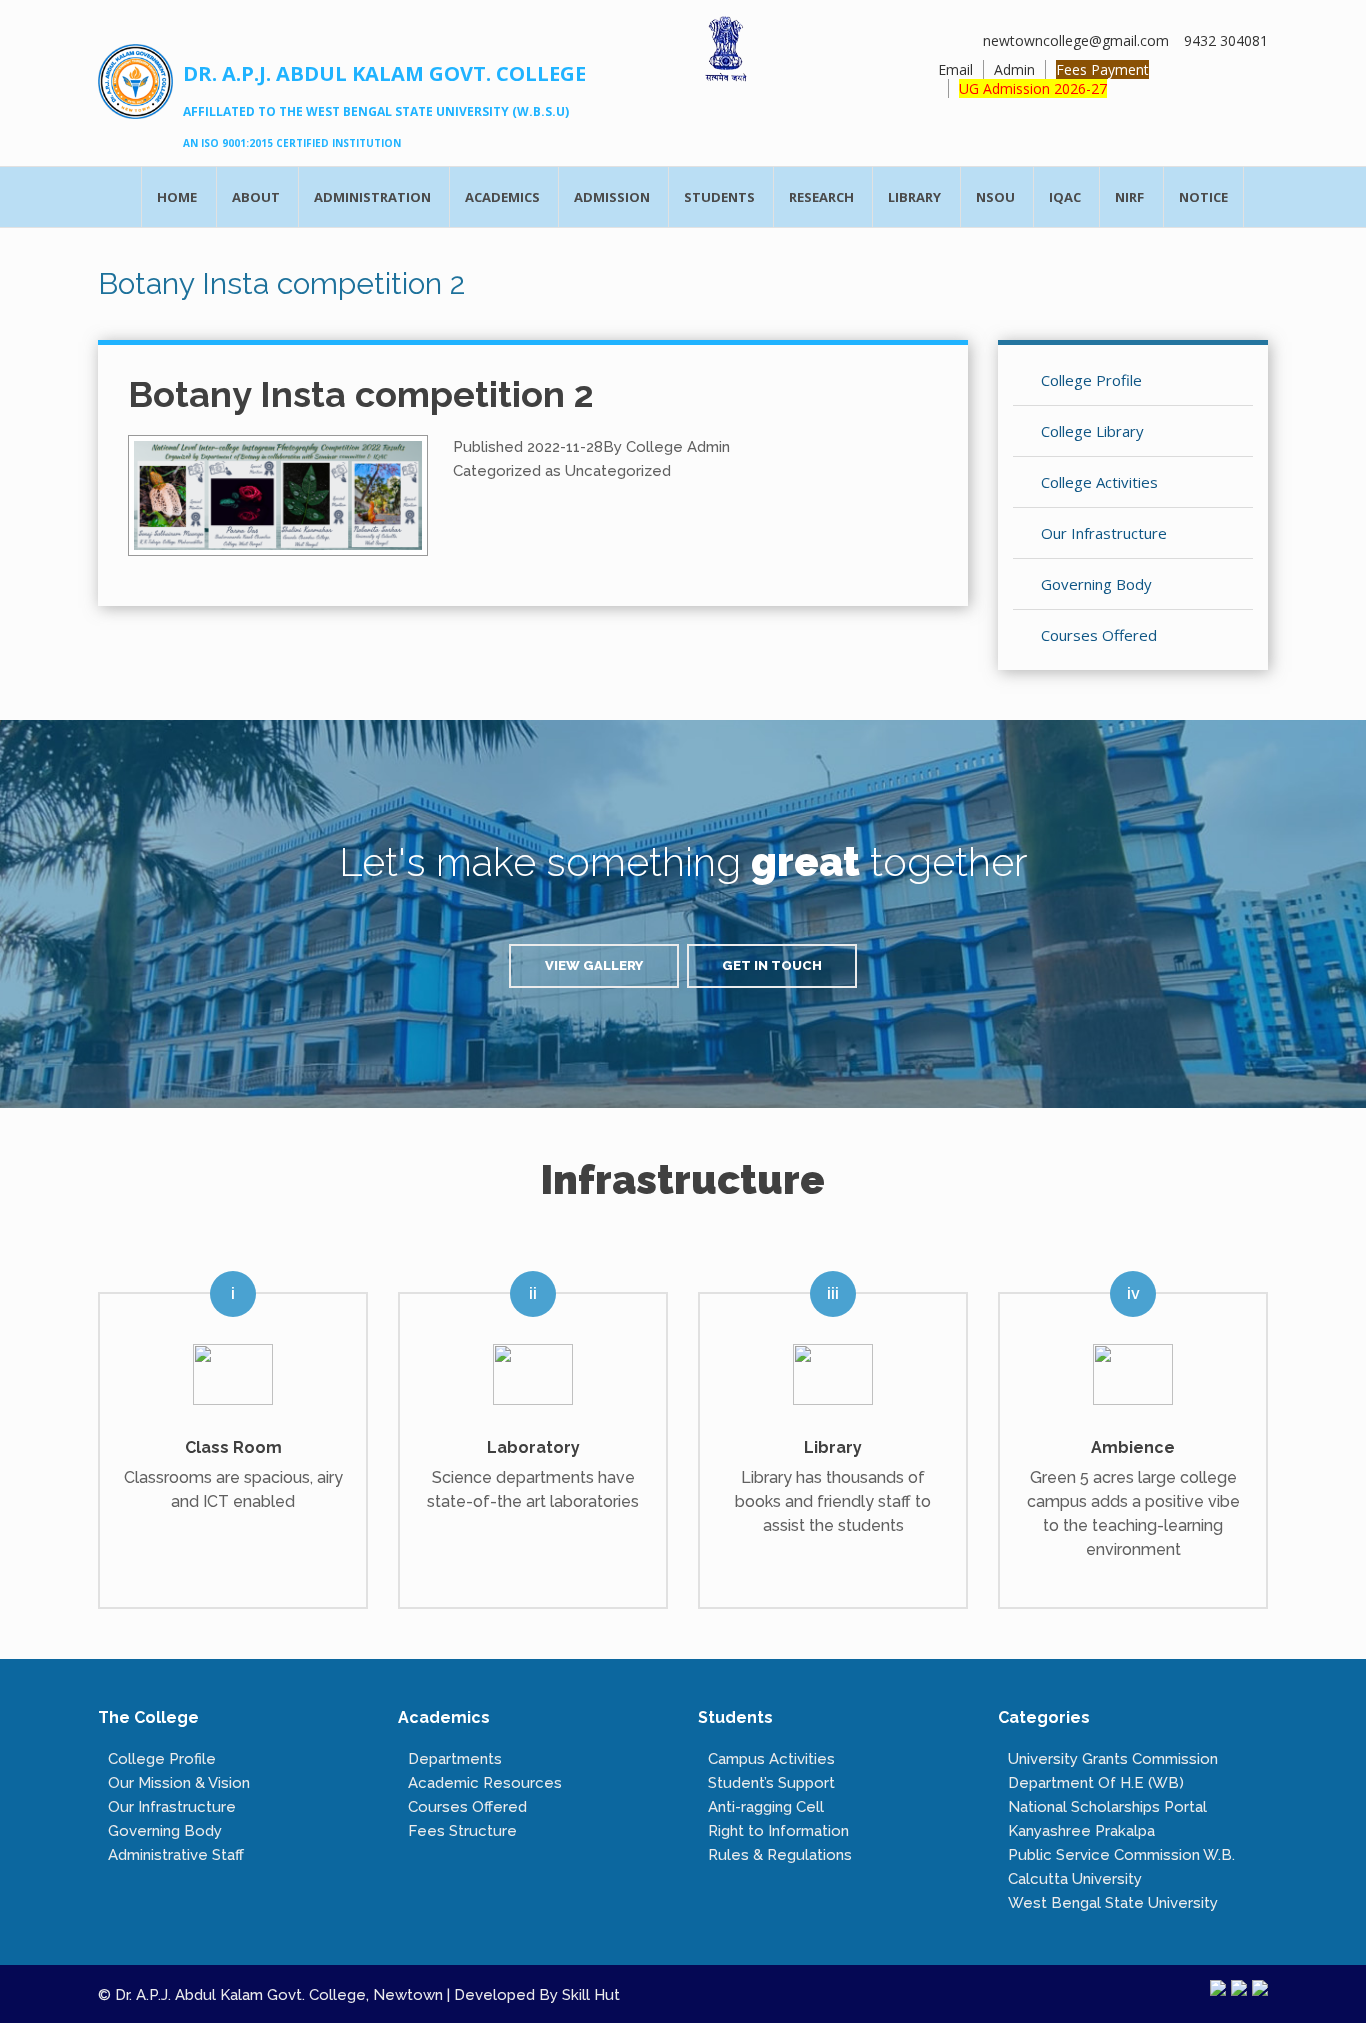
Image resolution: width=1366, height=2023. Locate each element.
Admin (1014, 69)
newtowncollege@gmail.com (1076, 40)
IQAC (1065, 197)
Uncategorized (618, 471)
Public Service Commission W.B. (1121, 1855)
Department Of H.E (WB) (1096, 1783)
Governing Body (165, 1831)
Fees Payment (1102, 69)
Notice (1203, 197)
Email (955, 69)
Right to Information (778, 1831)
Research (821, 197)
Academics (502, 197)
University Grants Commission (1113, 1759)
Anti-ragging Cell (766, 1807)
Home (177, 197)
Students (719, 197)
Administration (372, 197)
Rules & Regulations (780, 1855)
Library (914, 197)
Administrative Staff (176, 1855)
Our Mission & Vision (179, 1783)
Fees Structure (462, 1831)
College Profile (162, 1759)
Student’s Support (771, 1783)
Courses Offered (467, 1807)
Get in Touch (772, 965)
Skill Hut (591, 1995)
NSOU (995, 197)
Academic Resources (485, 1783)
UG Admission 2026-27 (1033, 88)
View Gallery (594, 965)
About (256, 197)
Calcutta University (1075, 1879)
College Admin (678, 447)
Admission (612, 197)
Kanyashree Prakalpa (1081, 1831)
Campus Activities (771, 1759)
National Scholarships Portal (1107, 1807)
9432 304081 (1226, 40)
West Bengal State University (1113, 1903)
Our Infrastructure (172, 1807)
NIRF (1129, 197)
